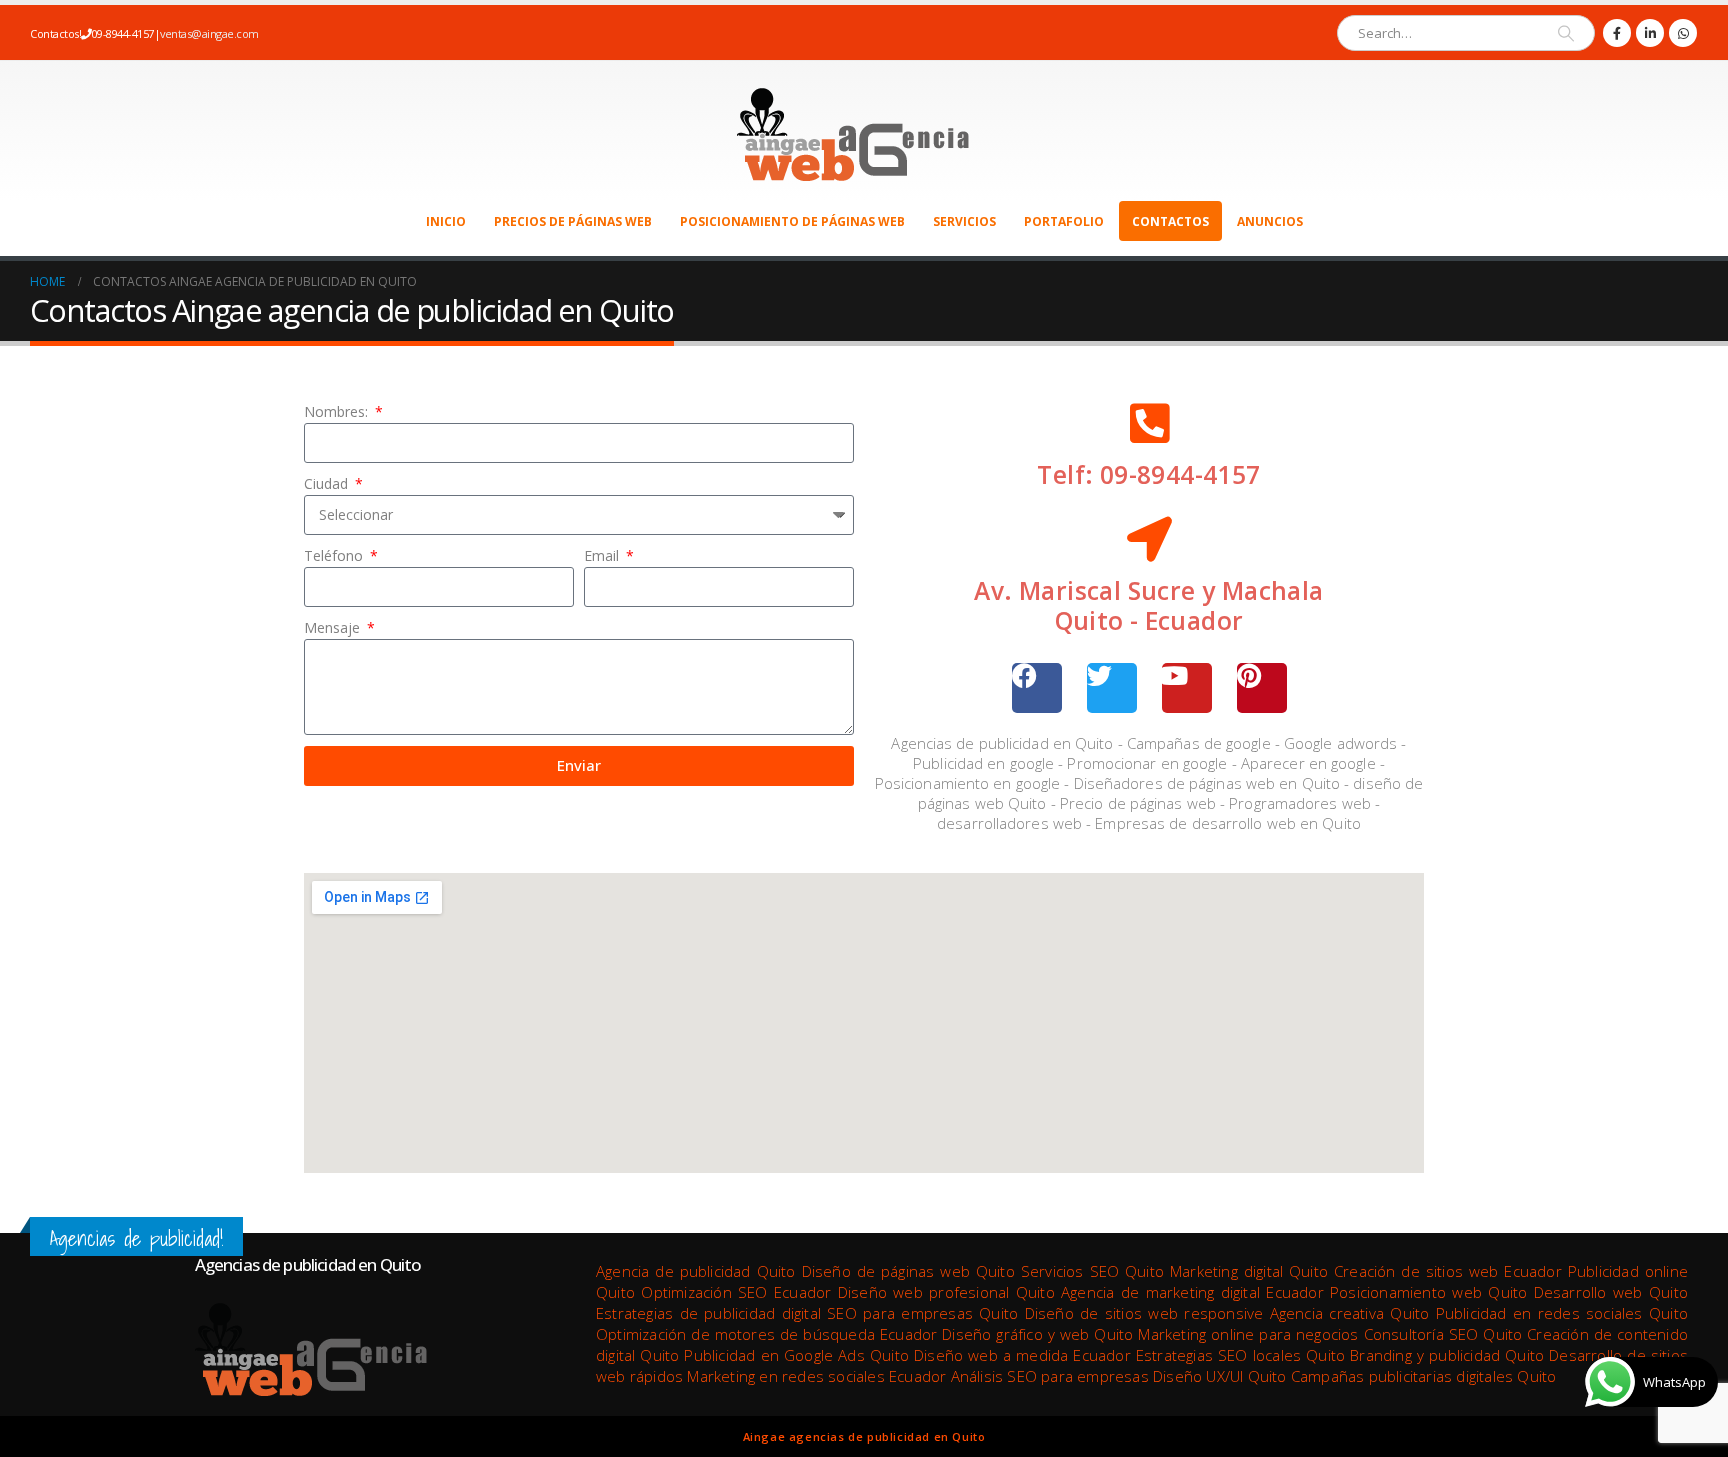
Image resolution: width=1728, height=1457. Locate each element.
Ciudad (328, 483)
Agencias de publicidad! (136, 1238)
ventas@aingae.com (209, 33)
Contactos (1170, 221)
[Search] (1566, 33)
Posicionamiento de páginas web (792, 221)
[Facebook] (1617, 33)
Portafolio (1064, 221)
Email (603, 555)
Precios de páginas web (573, 221)
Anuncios (1270, 221)
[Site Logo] (849, 131)
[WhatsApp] (1683, 33)
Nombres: (338, 411)
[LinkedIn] (1650, 33)
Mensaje (334, 627)
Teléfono (335, 555)
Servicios (964, 221)
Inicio (446, 221)
